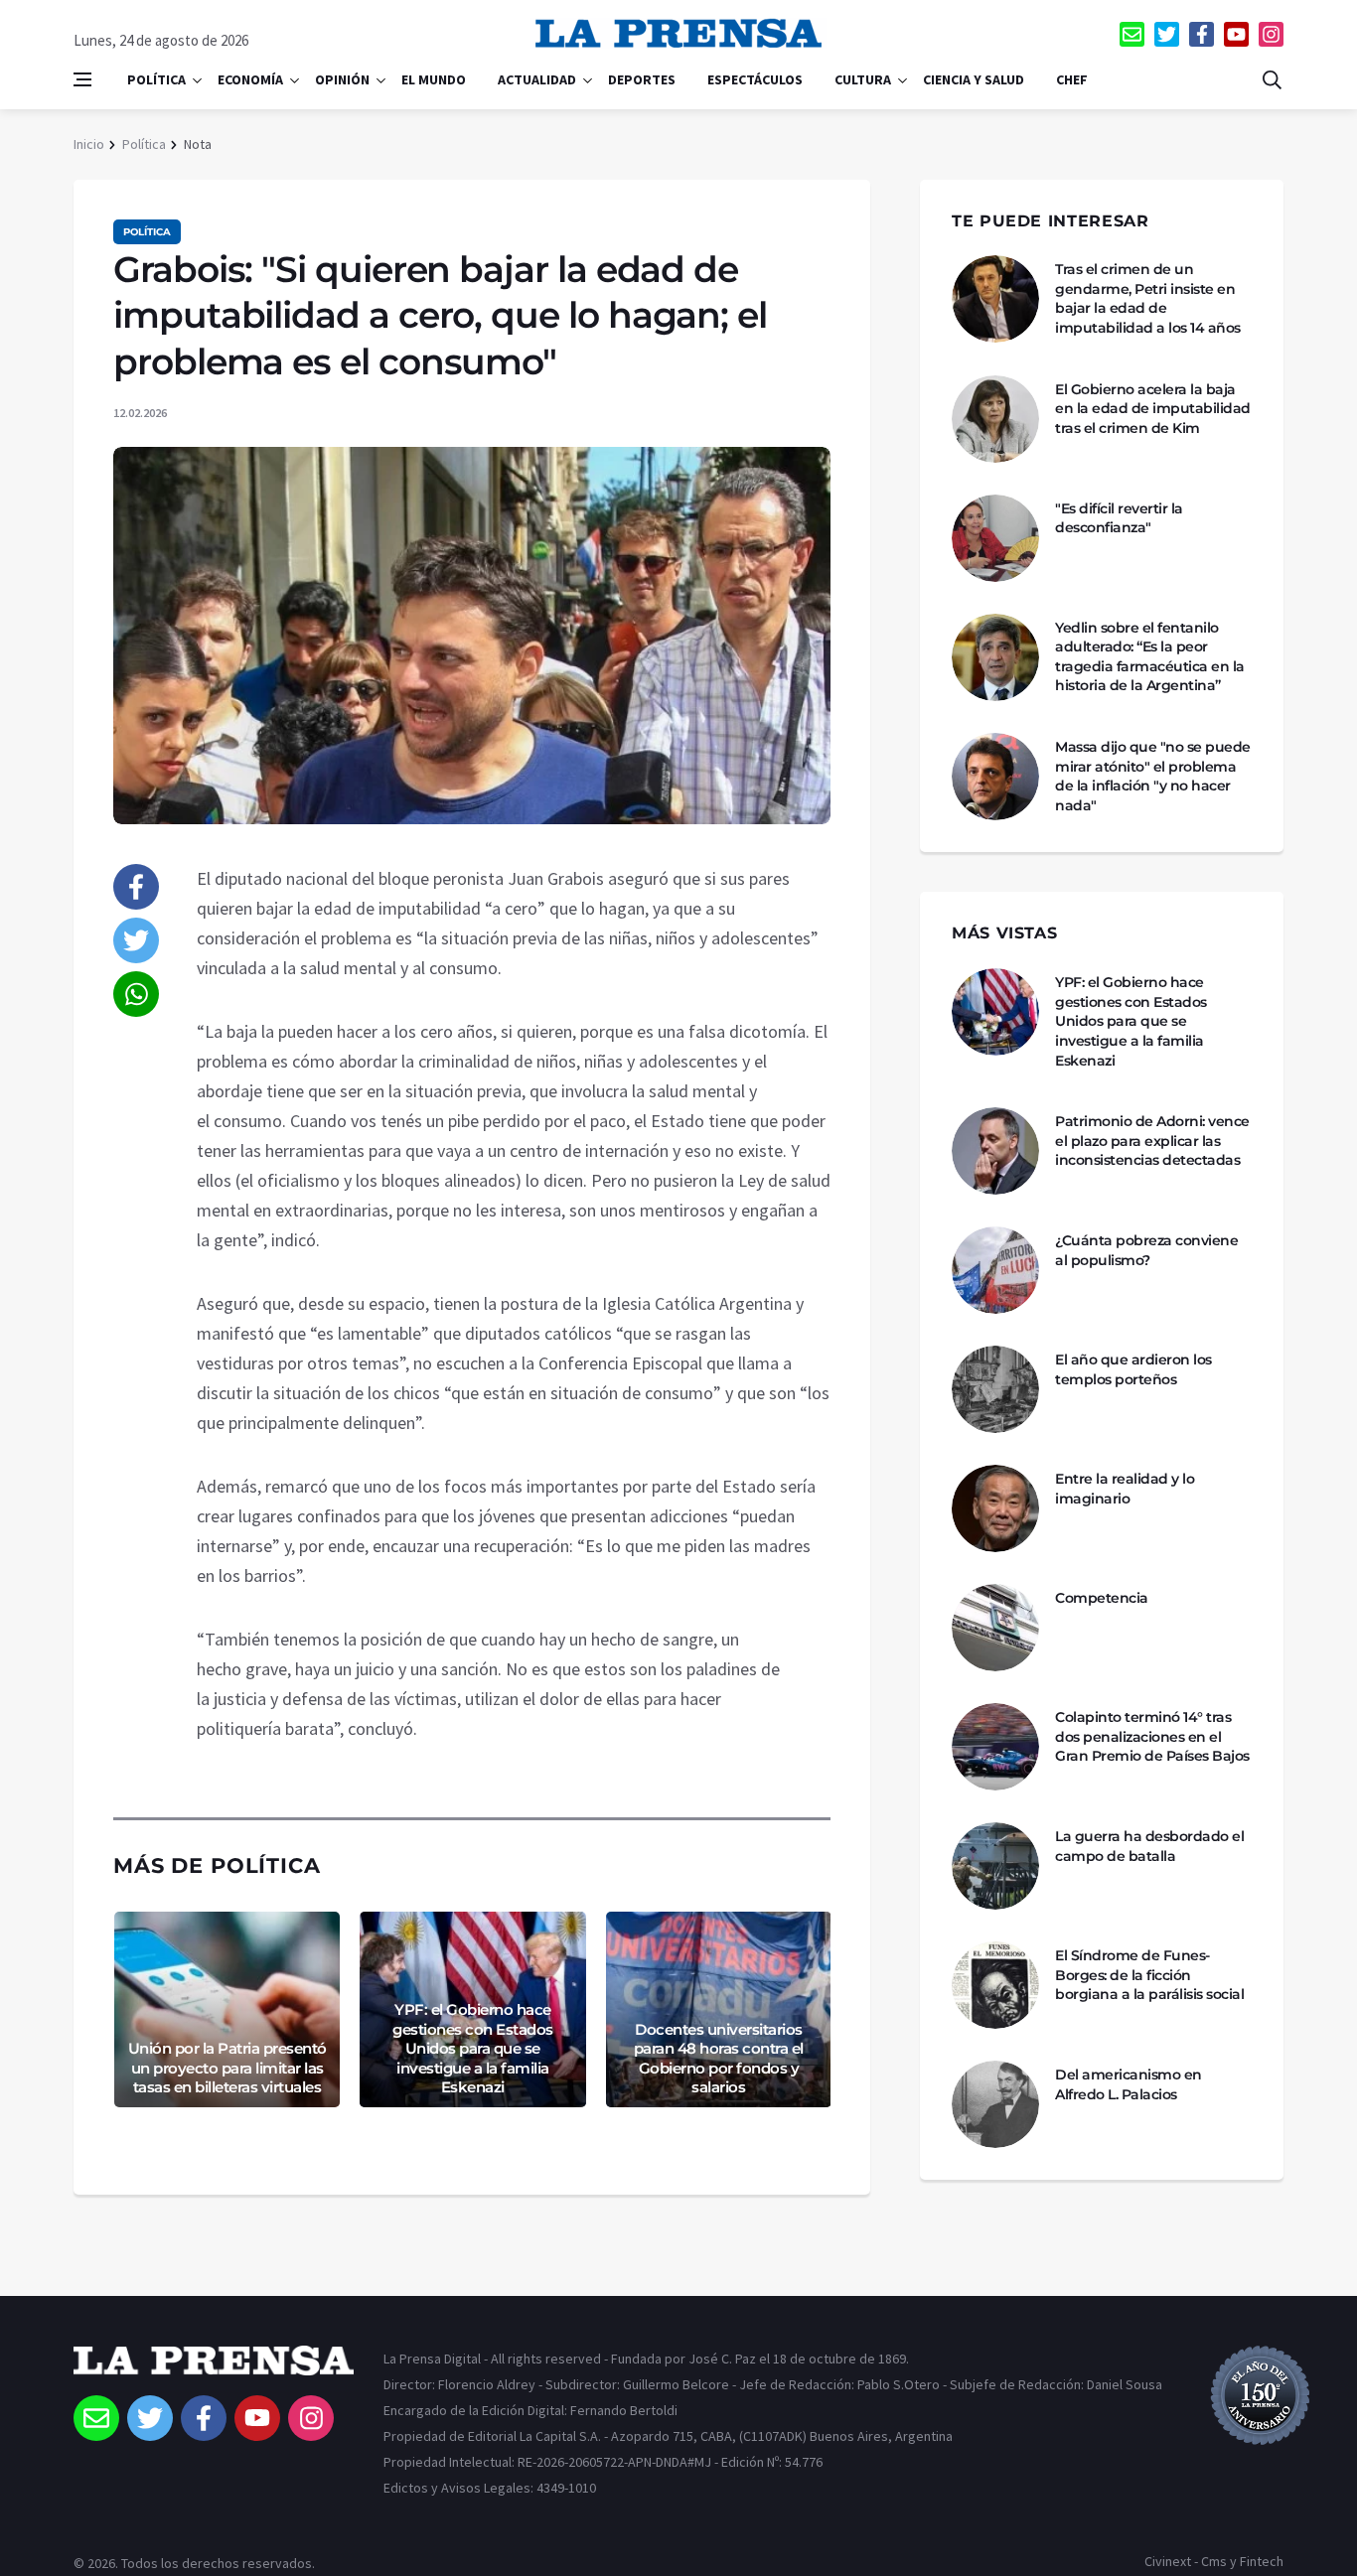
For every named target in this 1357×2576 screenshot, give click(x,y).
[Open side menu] (82, 79)
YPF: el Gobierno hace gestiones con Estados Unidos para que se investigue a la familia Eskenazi (473, 2048)
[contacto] (1132, 34)
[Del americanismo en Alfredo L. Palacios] (995, 2104)
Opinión (342, 79)
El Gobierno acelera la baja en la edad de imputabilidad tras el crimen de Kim (1153, 409)
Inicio (89, 144)
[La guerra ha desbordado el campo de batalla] (995, 1866)
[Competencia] (995, 1628)
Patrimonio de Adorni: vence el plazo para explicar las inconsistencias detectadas (1152, 1141)
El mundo (434, 79)
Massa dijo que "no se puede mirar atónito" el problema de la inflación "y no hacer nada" (1153, 776)
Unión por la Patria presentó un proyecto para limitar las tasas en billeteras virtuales (227, 2068)
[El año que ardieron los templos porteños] (995, 1389)
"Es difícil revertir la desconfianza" (1119, 518)
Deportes (642, 79)
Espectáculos (755, 79)
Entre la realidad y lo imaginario (1125, 1489)
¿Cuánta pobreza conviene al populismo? (1146, 1250)
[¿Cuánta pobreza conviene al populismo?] (995, 1270)
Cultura (863, 79)
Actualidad (537, 79)
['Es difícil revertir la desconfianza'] (995, 538)
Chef (1072, 79)
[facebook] (1202, 34)
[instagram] (1271, 34)
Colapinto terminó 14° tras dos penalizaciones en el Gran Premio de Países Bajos (1152, 1736)
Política (156, 79)
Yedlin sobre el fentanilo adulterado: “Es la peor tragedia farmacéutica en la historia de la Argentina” (1150, 657)
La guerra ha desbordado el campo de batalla (1149, 1846)
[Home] (214, 2370)
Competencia (1102, 1598)
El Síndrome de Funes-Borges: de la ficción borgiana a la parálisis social (1149, 1975)
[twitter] (1167, 34)
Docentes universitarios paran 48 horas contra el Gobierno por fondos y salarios (719, 2059)
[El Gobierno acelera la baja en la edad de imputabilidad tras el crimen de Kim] (995, 419)
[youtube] (1236, 34)
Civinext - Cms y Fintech (1214, 2561)
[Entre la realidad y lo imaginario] (995, 1508)
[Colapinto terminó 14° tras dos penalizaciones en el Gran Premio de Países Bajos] (995, 1747)
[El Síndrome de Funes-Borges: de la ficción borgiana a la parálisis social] (995, 1985)
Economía (250, 79)
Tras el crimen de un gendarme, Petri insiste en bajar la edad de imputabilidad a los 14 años (1148, 298)
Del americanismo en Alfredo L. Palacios (1129, 2084)
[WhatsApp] (136, 994)
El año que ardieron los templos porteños (1133, 1369)
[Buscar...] (1272, 79)
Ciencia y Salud (974, 79)
